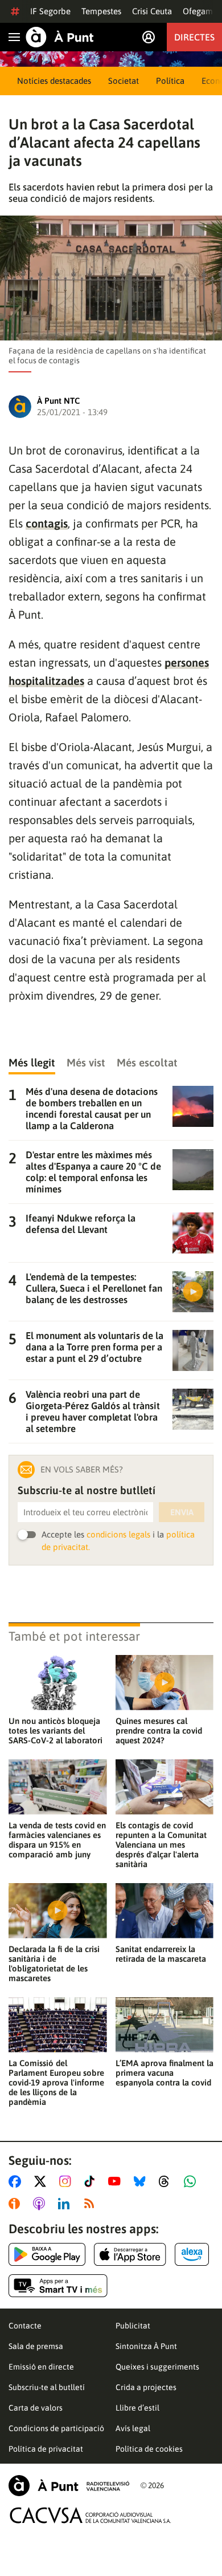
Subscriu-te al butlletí (47, 2387)
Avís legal (133, 2428)
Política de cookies (149, 2449)
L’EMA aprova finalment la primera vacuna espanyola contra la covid (165, 2073)
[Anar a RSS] (92, 2204)
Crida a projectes (146, 2387)
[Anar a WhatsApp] (192, 2181)
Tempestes (101, 11)
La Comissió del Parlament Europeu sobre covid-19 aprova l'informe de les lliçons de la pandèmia (56, 2082)
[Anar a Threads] (167, 2181)
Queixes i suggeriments (157, 2367)
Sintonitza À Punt (146, 2346)
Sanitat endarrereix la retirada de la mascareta (161, 1954)
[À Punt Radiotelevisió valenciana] (69, 2486)
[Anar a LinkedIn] (66, 2204)
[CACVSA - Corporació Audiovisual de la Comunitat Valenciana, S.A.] (91, 2515)
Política (170, 81)
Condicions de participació (56, 2428)
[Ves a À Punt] (60, 37)
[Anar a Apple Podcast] (41, 2204)
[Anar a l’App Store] (130, 2254)
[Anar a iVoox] (17, 2204)
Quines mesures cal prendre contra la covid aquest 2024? (159, 1731)
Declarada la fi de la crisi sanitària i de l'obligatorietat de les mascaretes (54, 1964)
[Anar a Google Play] (47, 2254)
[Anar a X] (42, 2181)
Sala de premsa (36, 2346)
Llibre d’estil (137, 2408)
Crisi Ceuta (152, 11)
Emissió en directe (41, 2367)
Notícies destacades (54, 81)
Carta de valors (36, 2408)
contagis (47, 523)
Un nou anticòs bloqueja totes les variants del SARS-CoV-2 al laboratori (55, 1731)
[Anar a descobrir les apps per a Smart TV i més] (58, 2286)
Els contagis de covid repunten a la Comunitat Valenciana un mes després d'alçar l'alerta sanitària (161, 1845)
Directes (194, 37)
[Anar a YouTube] (117, 2181)
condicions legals (118, 1534)
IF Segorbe (50, 11)
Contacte (25, 2326)
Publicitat (133, 2326)
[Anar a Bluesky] (142, 2181)
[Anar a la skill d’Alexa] (192, 2254)
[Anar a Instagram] (67, 2181)
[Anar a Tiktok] (92, 2181)
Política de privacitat (46, 2449)
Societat (124, 81)
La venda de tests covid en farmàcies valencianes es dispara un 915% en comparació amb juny (57, 1840)
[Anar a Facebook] (17, 2181)
